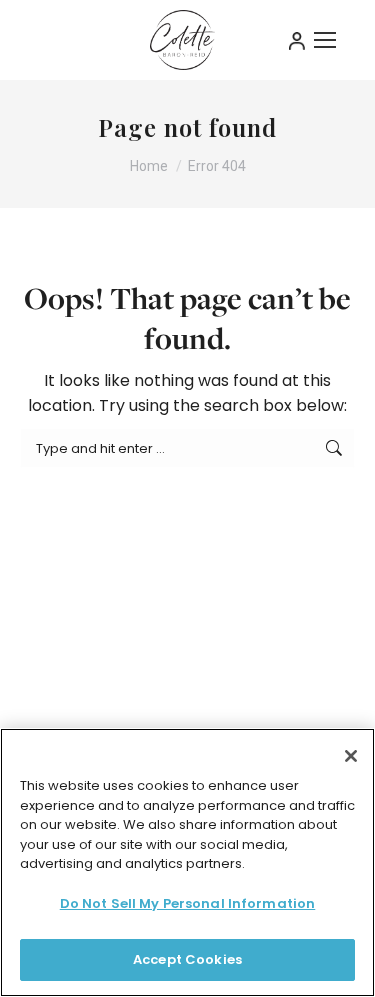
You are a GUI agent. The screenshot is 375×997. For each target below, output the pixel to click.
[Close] (351, 756)
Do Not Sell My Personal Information (188, 903)
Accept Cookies (187, 959)
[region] (187, 862)
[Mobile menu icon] (325, 40)
